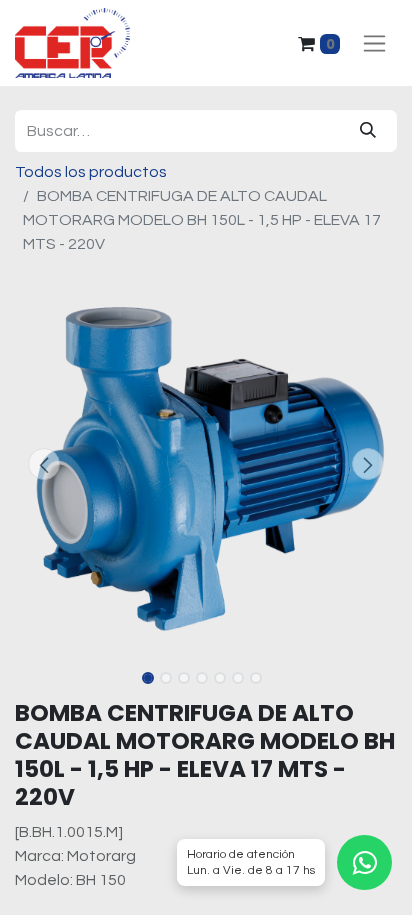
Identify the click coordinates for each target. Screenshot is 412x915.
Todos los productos (91, 172)
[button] (43, 464)
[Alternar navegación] (374, 43)
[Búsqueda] (368, 131)
